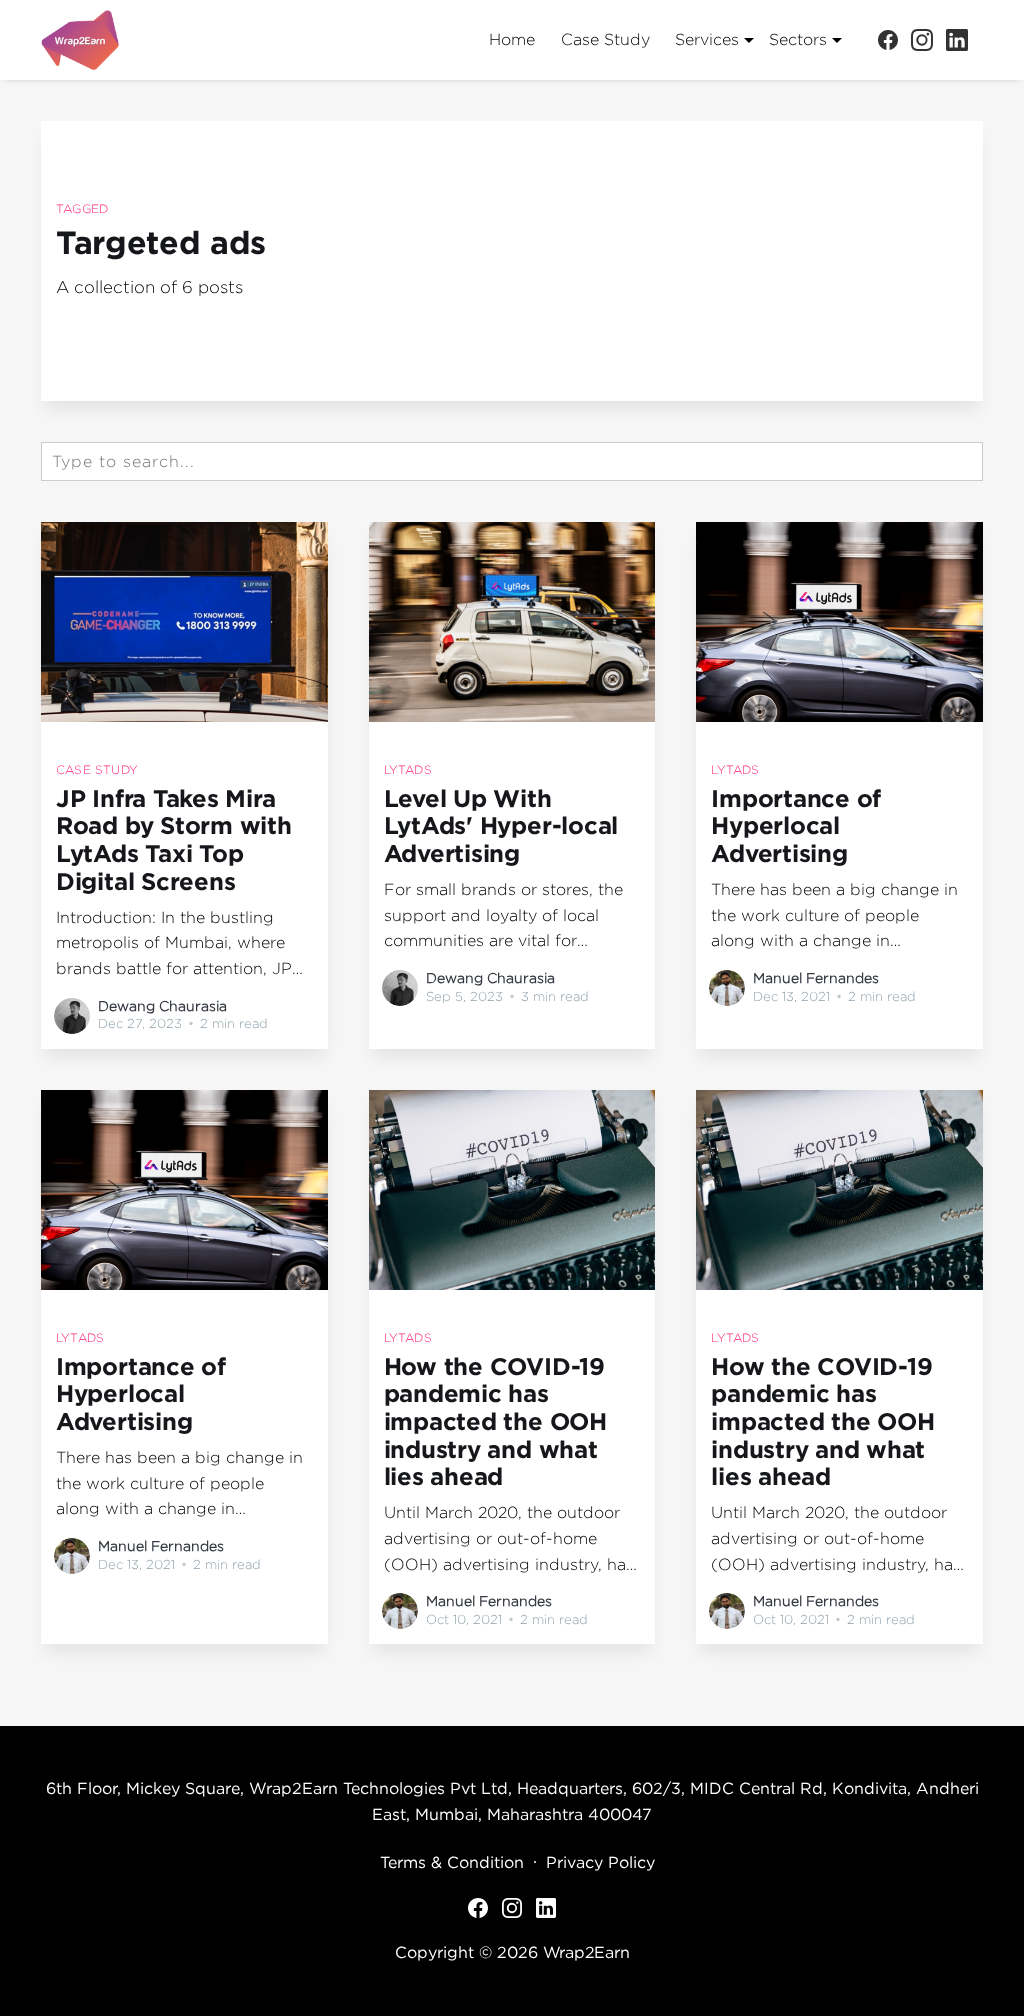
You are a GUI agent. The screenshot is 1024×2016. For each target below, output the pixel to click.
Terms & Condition (452, 1862)
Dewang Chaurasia (162, 1005)
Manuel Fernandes (816, 977)
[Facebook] (888, 38)
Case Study (605, 39)
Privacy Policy (600, 1862)
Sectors (798, 39)
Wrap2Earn (586, 1952)
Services (707, 39)
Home (512, 39)
